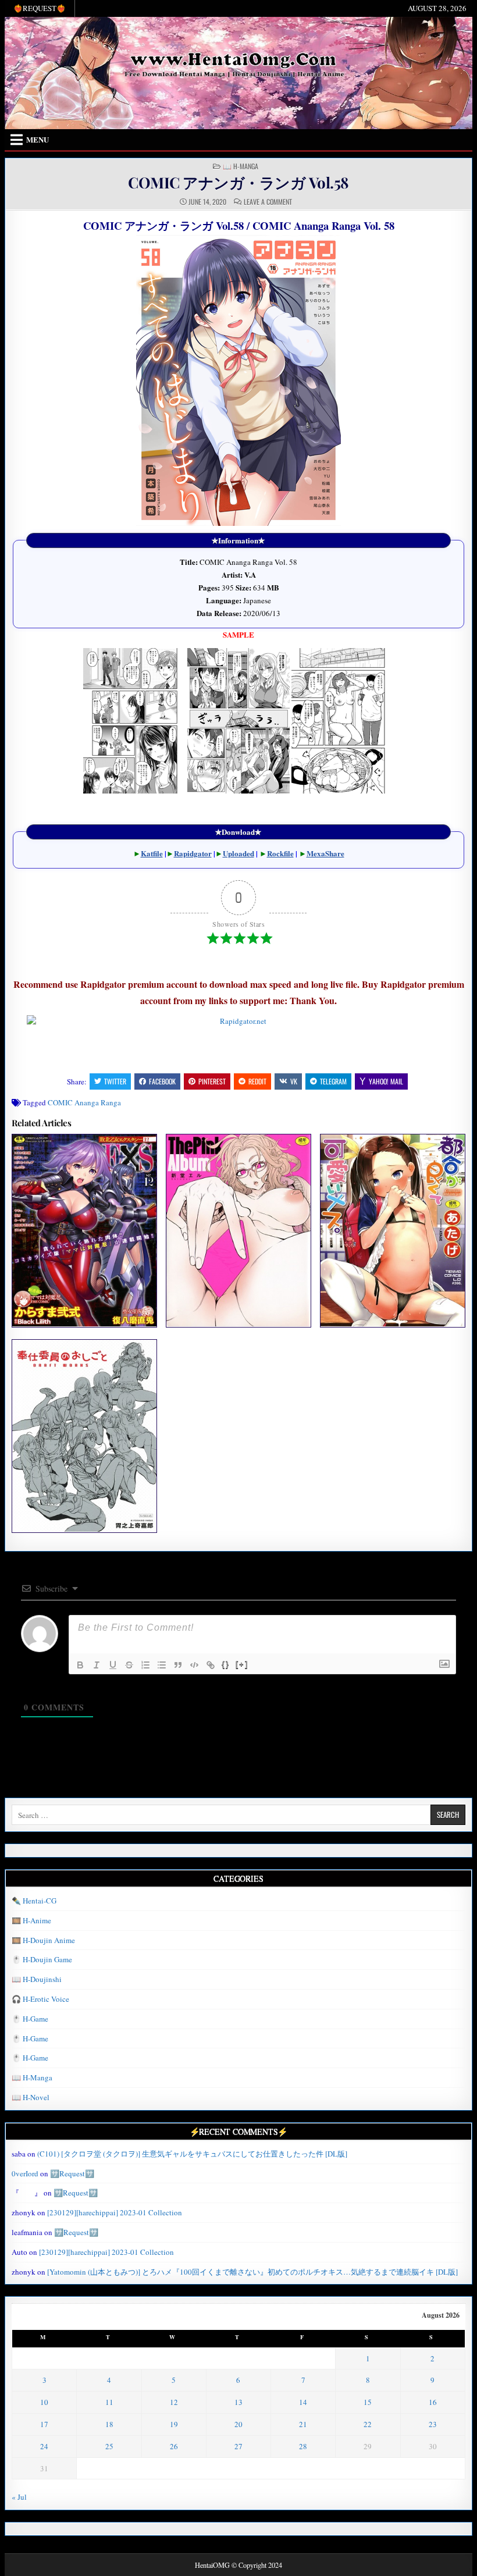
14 (303, 2402)
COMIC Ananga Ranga (84, 1102)
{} (226, 1664)
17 (44, 2424)
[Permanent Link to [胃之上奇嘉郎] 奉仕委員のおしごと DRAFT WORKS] (84, 1436)
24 (44, 2446)
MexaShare (325, 853)
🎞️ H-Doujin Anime (43, 1940)
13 (238, 2402)
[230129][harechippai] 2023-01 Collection (115, 2212)
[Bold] (80, 1665)
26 (174, 2446)
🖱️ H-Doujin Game (42, 1959)
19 (174, 2424)
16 (433, 2402)
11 (109, 2402)
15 (368, 2402)
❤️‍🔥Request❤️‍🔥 (40, 8)
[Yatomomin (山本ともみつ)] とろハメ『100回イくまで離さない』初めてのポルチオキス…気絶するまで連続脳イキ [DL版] (252, 2272)
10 (44, 2402)
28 (303, 2446)
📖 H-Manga (241, 166)
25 (109, 2446)
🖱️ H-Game (30, 2019)
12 (174, 2402)
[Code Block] (194, 1665)
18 (109, 2424)
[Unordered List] (162, 1665)
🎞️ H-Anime (31, 1920)
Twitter (115, 1081)
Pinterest (212, 1081)
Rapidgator (193, 853)
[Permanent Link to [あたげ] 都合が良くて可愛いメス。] (392, 1230)
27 (238, 2446)
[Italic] (97, 1665)
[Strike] (129, 1665)
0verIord (25, 2173)
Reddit (257, 1081)
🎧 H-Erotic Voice (40, 1999)
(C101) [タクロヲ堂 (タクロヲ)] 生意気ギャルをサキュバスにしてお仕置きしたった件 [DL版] (192, 2154)
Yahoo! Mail (386, 1081)
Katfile (152, 853)
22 (368, 2424)
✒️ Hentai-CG (34, 1901)
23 (433, 2424)
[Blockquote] (178, 1665)
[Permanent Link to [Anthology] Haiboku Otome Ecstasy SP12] (84, 1230)
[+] (242, 1664)
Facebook (162, 1081)
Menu (38, 139)
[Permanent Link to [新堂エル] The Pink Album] (238, 1230)
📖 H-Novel (31, 2097)
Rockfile (280, 853)
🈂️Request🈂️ (72, 2173)
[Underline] (113, 1665)
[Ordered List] (145, 1665)
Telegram (333, 1081)
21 (303, 2424)
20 (238, 2424)
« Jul (19, 2497)
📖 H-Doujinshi (37, 1979)
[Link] (211, 1665)
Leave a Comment (268, 202)
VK (294, 1081)
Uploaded (238, 853)
